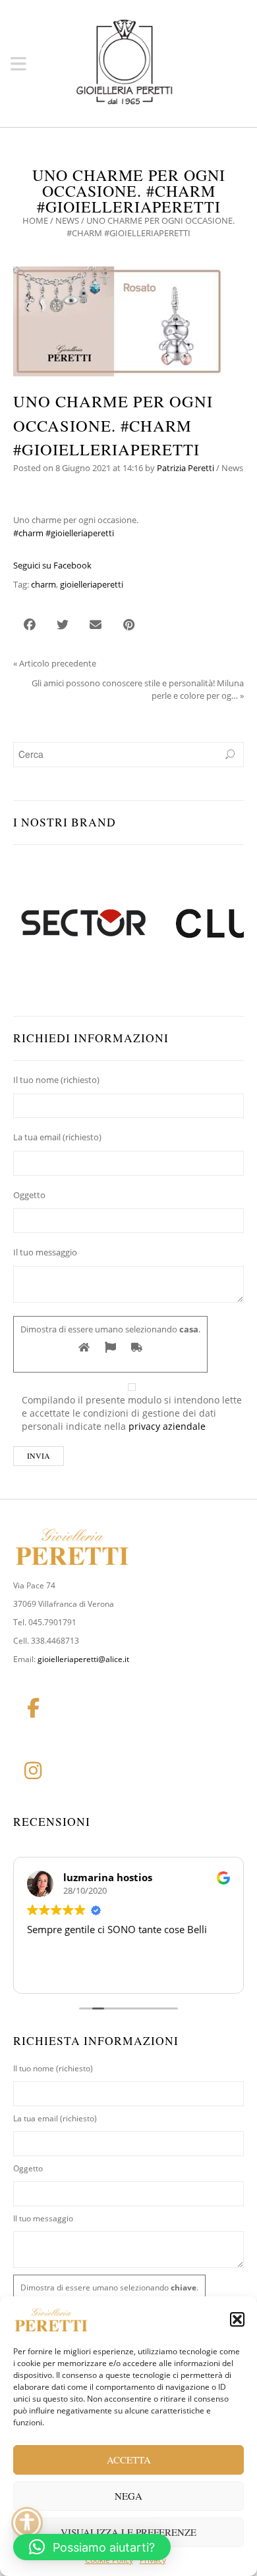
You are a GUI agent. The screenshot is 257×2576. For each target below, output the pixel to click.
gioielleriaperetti (92, 584)
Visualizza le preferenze (128, 2532)
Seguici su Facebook (52, 565)
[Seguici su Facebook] (33, 1708)
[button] (237, 2319)
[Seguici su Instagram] (33, 1771)
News (67, 220)
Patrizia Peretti (186, 468)
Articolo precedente (58, 663)
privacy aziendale (167, 1426)
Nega (128, 2496)
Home (35, 220)
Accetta (129, 2460)
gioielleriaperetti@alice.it (83, 1659)
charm (43, 584)
